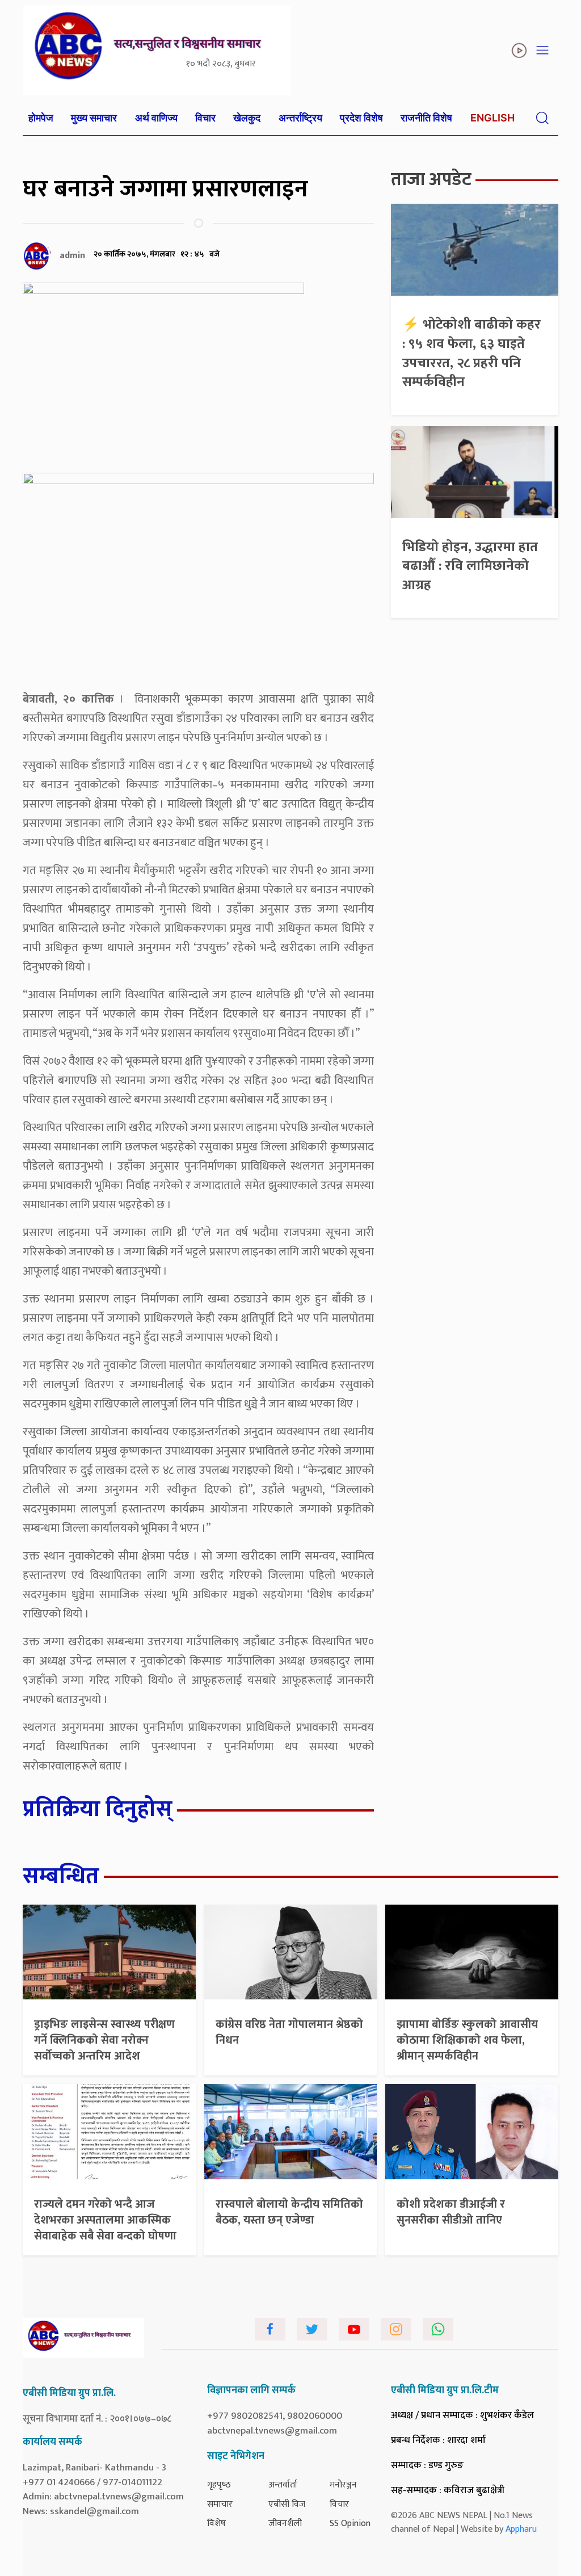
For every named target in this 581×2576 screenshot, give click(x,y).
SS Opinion (350, 2524)
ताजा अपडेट (431, 180)
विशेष (216, 2524)
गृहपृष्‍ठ (219, 2485)
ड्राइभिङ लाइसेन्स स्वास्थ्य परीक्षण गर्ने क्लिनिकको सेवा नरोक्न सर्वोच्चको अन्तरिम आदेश (104, 2040)
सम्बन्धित (61, 1876)
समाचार (220, 2504)
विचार (205, 118)
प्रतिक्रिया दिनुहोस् (98, 1809)
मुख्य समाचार (94, 118)
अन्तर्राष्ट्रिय (300, 118)
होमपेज (41, 118)
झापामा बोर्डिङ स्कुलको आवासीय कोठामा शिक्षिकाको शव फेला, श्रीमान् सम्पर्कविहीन (467, 2040)
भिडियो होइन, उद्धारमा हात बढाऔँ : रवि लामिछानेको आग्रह (470, 566)
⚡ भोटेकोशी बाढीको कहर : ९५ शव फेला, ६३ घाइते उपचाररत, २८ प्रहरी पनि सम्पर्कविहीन (471, 353)
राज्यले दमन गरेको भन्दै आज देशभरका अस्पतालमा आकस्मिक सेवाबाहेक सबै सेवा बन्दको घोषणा (105, 2220)
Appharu (521, 2529)
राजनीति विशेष (426, 118)
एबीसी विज (287, 2504)
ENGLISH (492, 118)
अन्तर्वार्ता (283, 2485)
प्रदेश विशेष (361, 118)
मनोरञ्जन (343, 2485)
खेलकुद (247, 118)
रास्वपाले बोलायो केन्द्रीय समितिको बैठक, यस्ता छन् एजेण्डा (289, 2212)
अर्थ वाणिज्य (156, 118)
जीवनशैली (285, 2524)
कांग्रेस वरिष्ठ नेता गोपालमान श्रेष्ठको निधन (289, 2032)
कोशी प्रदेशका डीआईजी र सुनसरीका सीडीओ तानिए (451, 2212)
